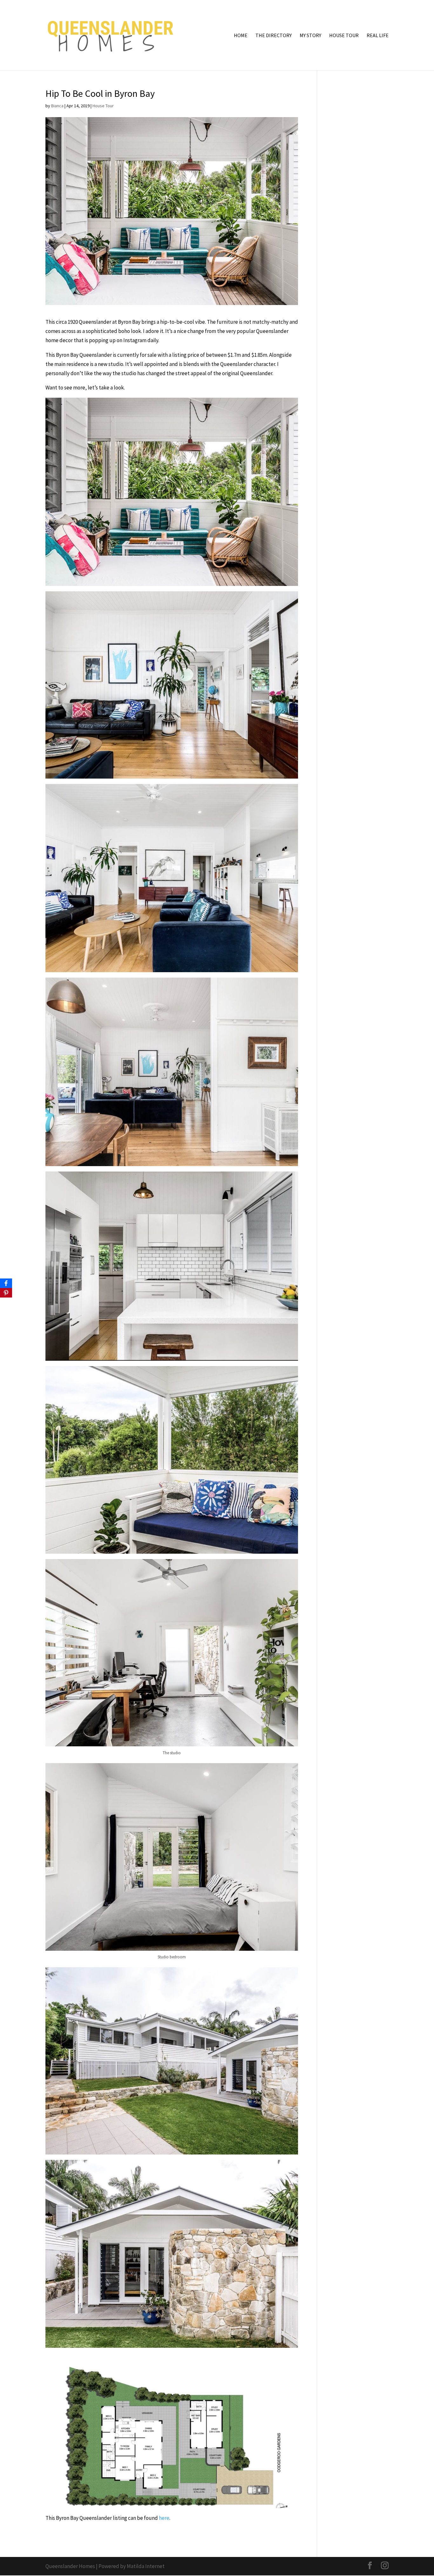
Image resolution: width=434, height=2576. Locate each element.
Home (241, 36)
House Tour (344, 36)
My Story (310, 36)
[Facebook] (6, 1283)
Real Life (378, 36)
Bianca (57, 106)
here (164, 2518)
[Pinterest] (6, 1293)
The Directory (274, 36)
